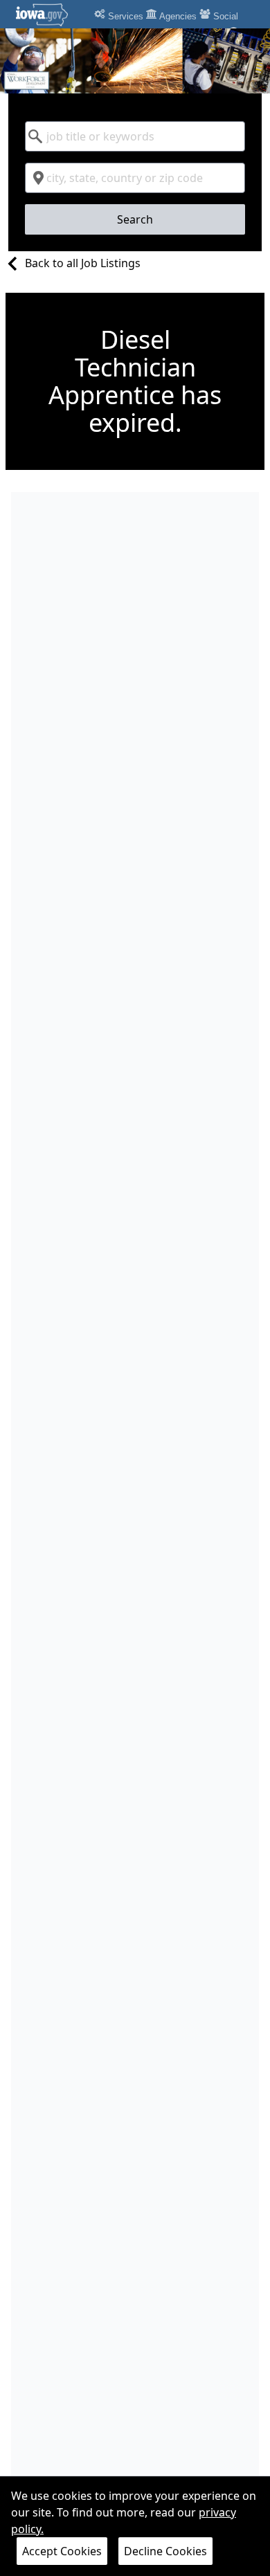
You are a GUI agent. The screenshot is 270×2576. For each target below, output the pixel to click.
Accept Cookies (62, 2551)
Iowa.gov (50, 15)
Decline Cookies (165, 2551)
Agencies (177, 16)
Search (135, 219)
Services (124, 16)
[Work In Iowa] (135, 61)
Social (224, 16)
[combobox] (135, 136)
